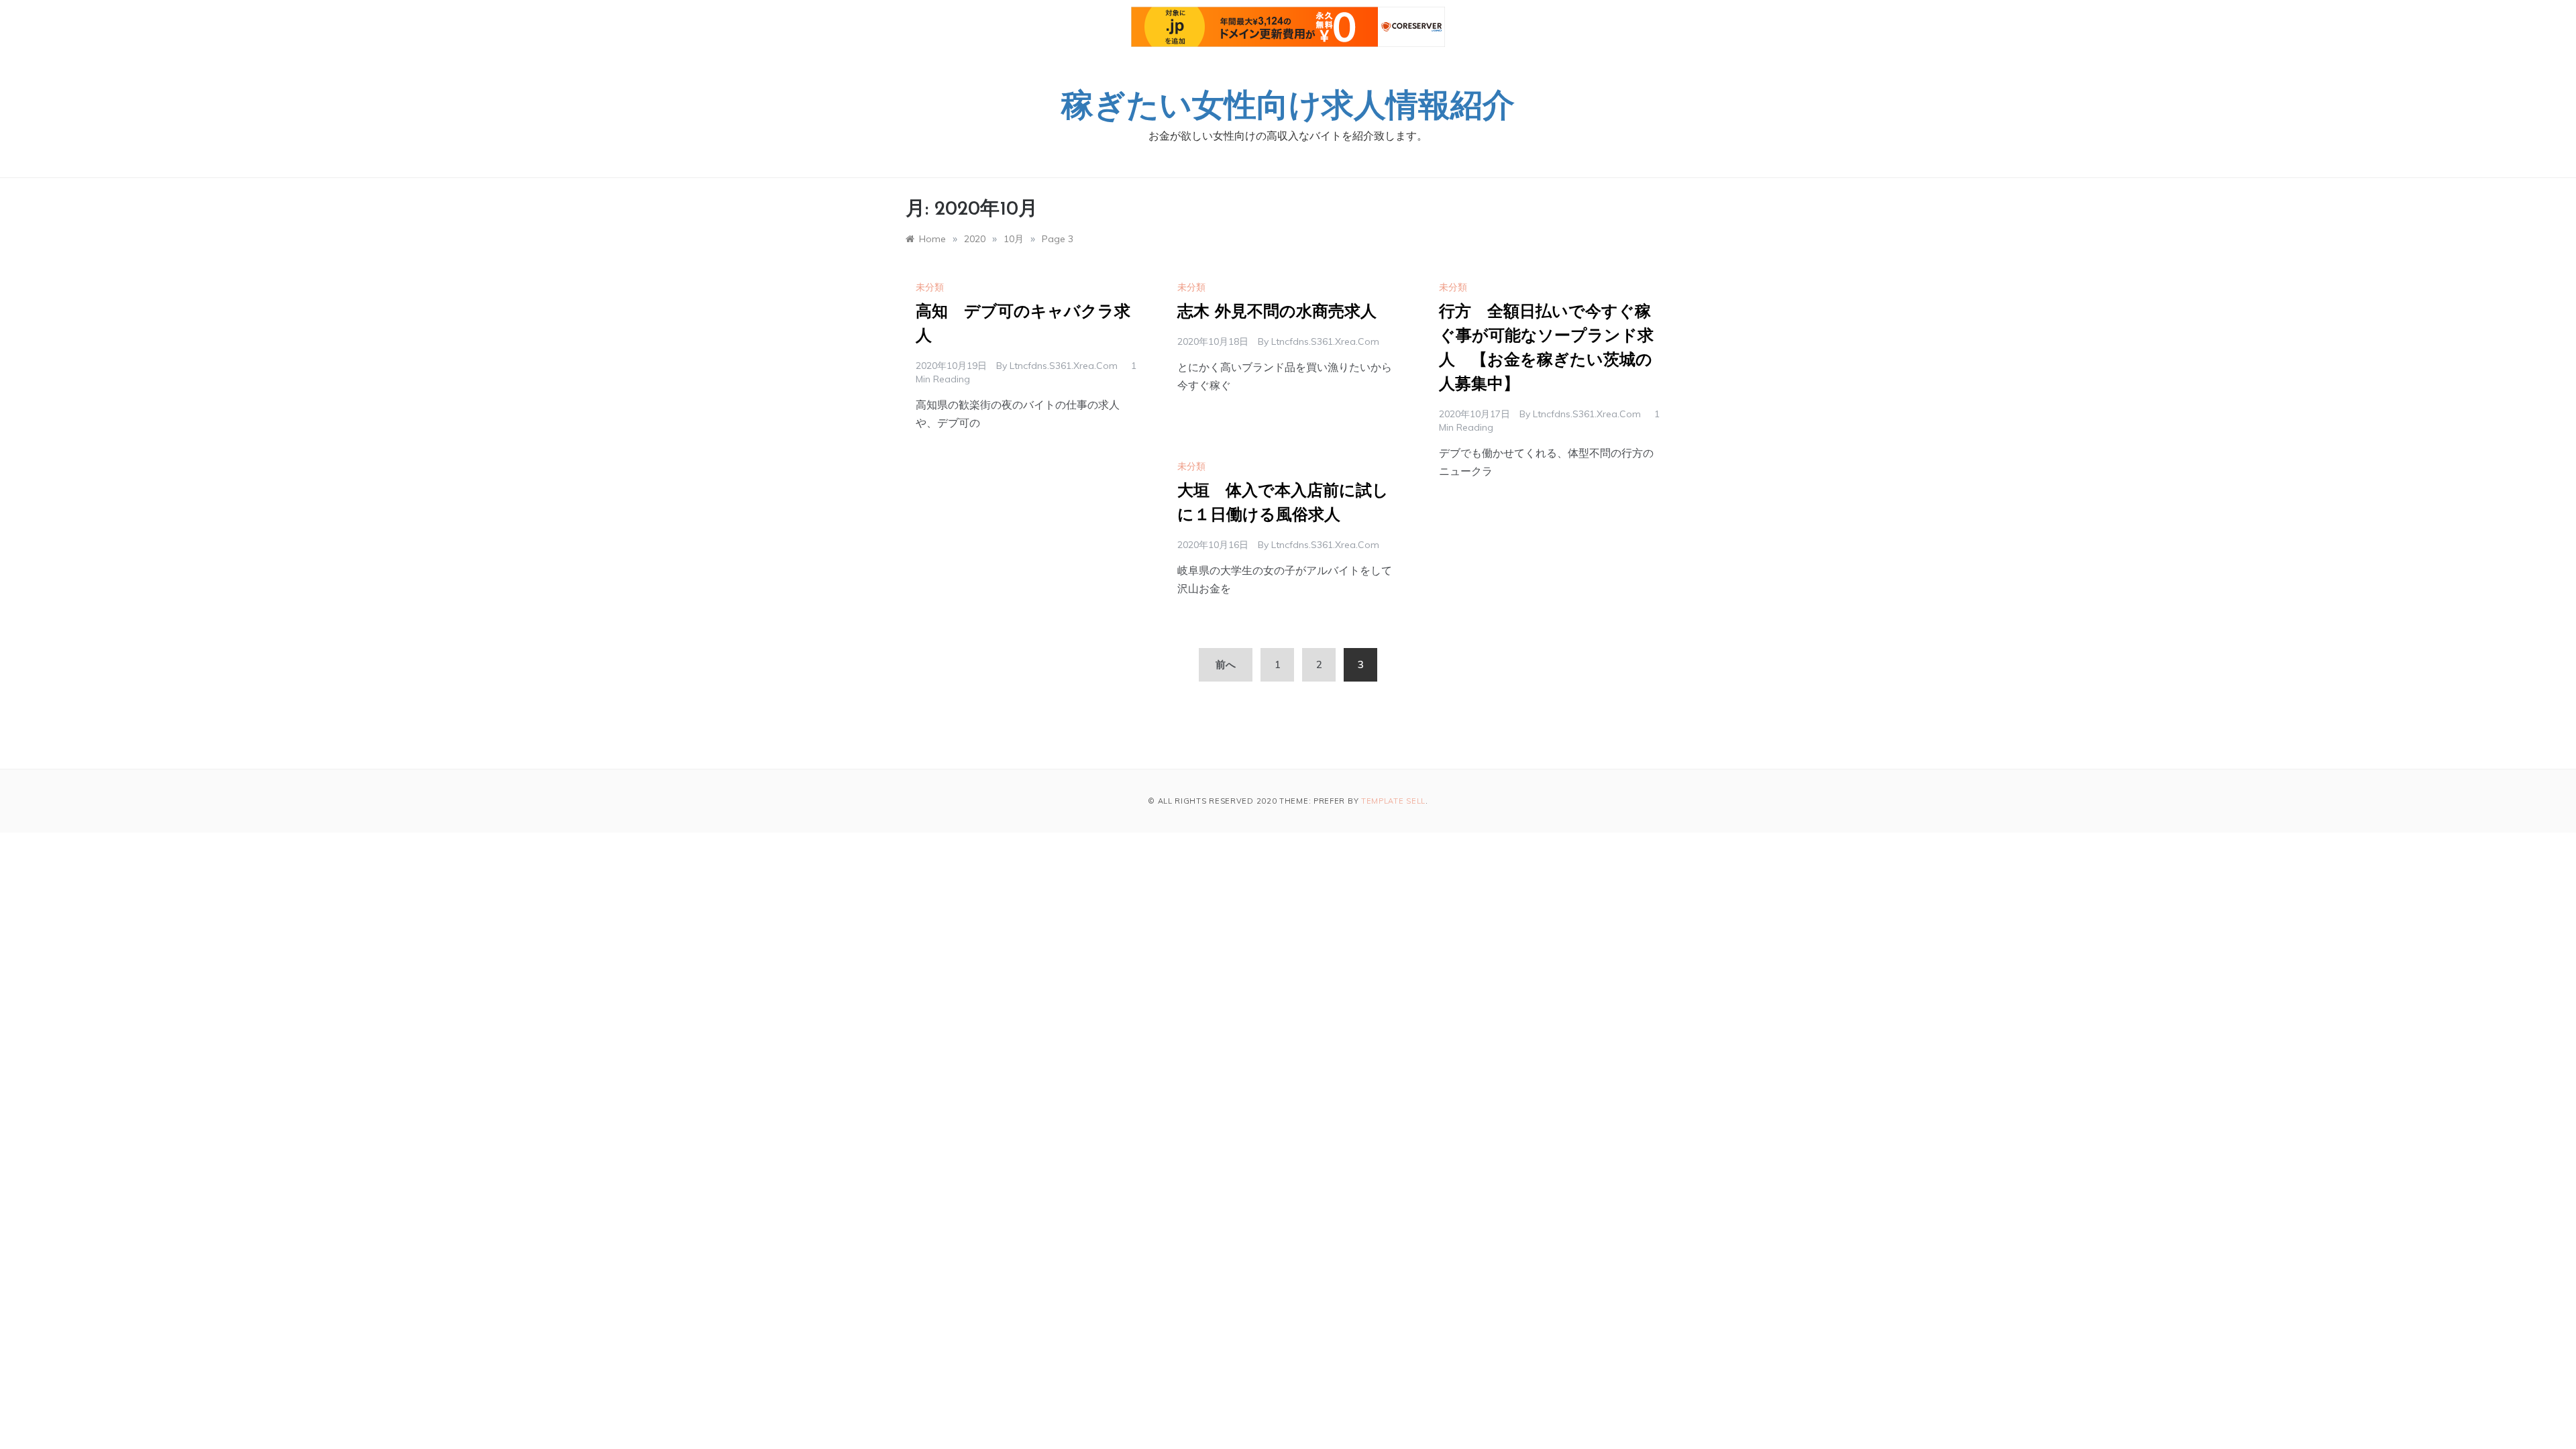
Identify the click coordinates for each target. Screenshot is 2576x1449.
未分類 (930, 287)
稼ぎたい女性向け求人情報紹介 (1288, 108)
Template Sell (1393, 801)
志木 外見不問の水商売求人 (1277, 313)
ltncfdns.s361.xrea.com (1064, 366)
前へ (1226, 664)
